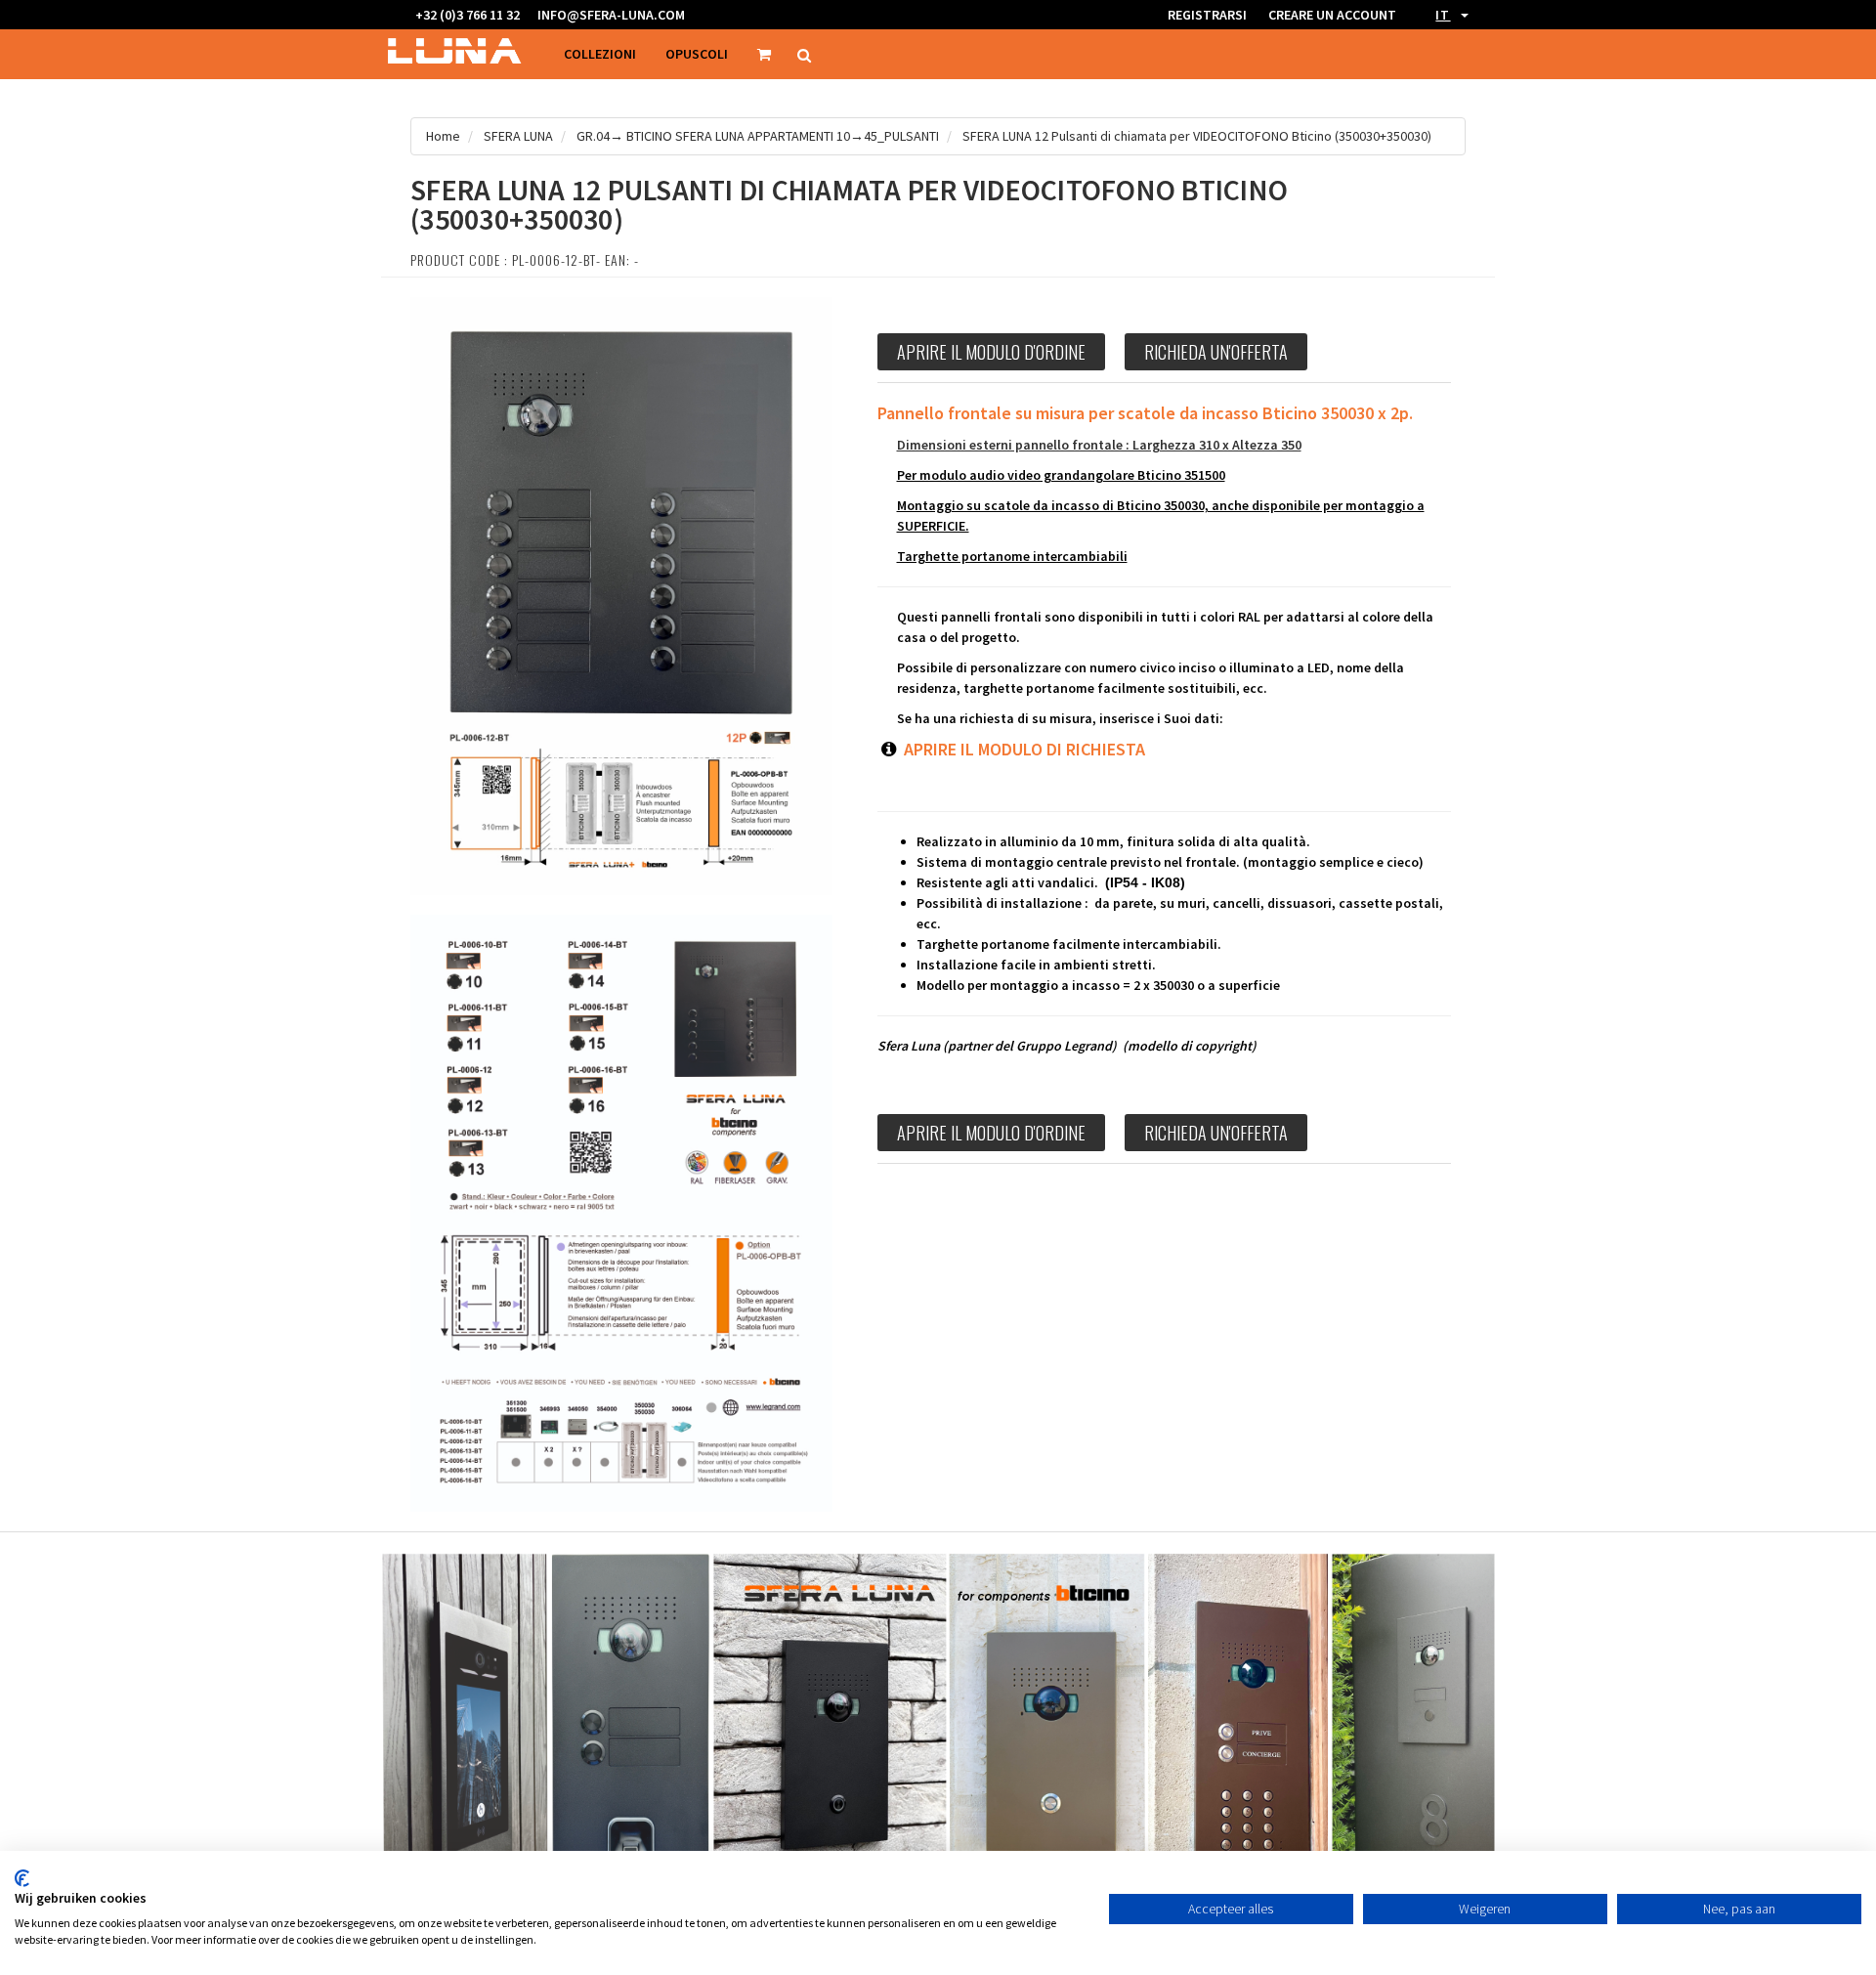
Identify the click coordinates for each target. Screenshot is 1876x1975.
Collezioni (600, 54)
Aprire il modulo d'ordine (991, 352)
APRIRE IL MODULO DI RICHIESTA (1023, 749)
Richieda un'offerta (1216, 352)
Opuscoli (697, 54)
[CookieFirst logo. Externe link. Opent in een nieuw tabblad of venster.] (22, 1878)
